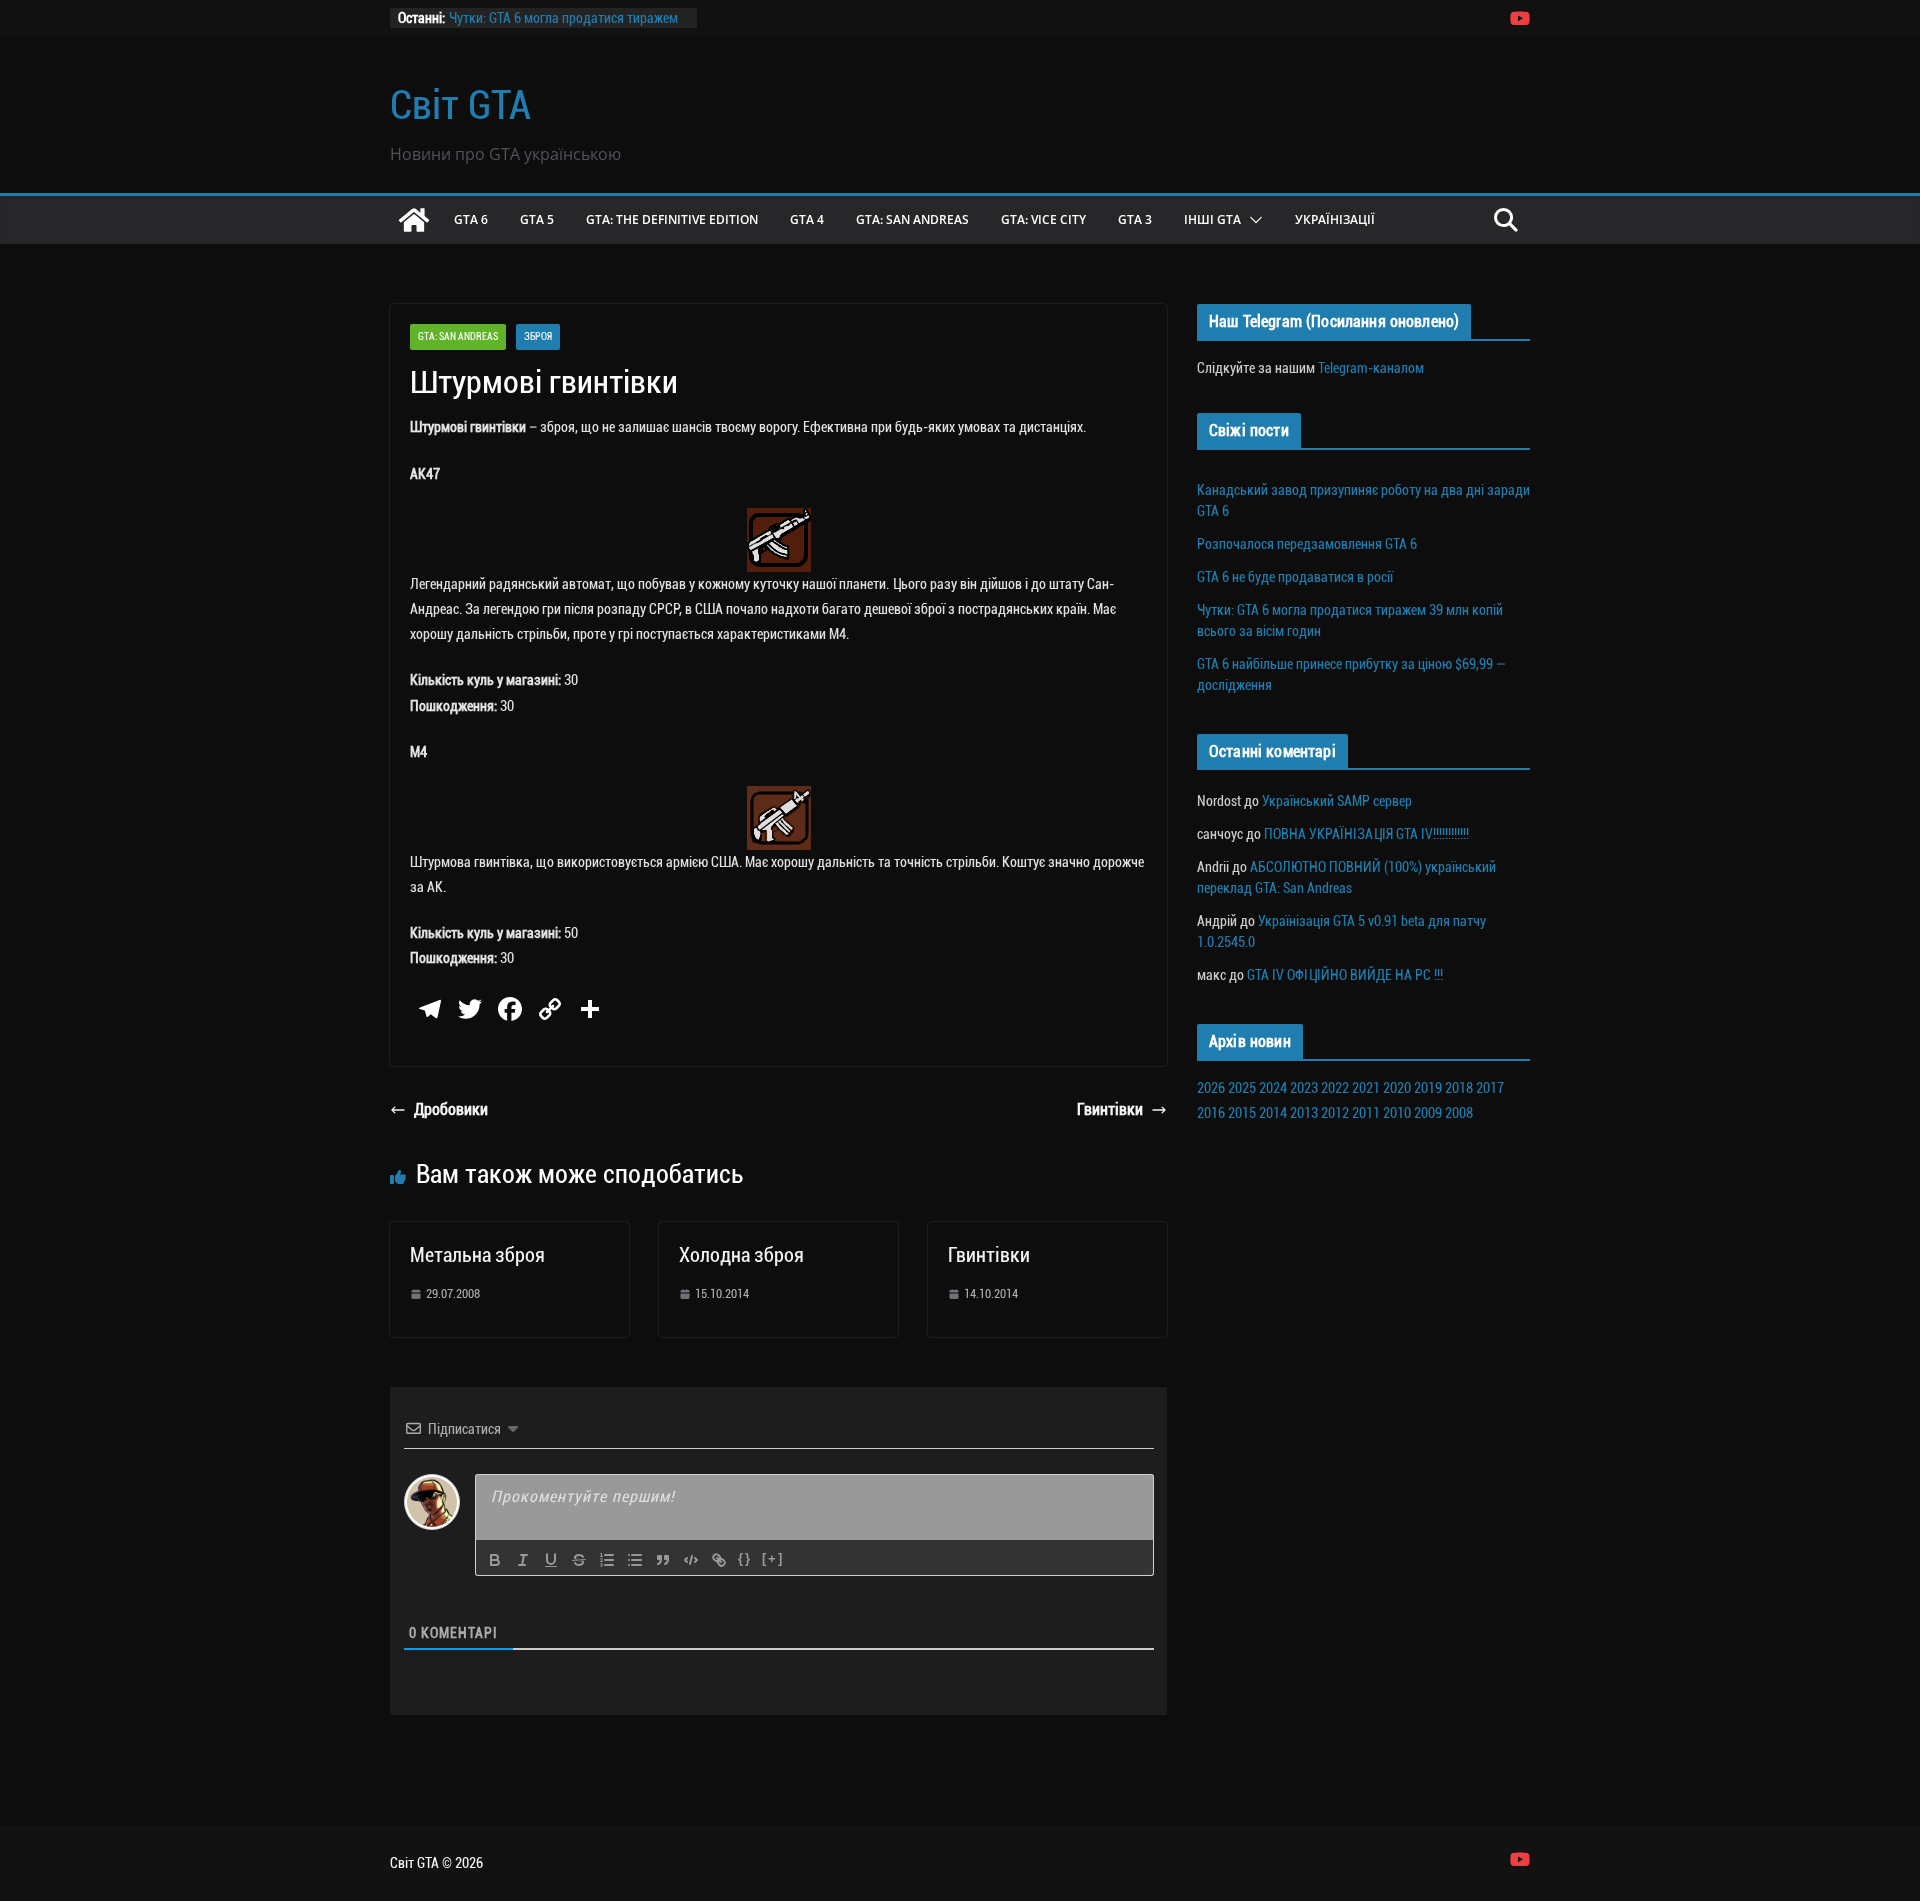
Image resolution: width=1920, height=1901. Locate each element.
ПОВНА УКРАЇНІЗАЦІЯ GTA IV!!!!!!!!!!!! (1366, 834)
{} (745, 1558)
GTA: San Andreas (912, 219)
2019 (1428, 1088)
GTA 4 (807, 219)
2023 (1304, 1088)
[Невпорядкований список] (635, 1560)
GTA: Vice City (1043, 219)
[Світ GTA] (414, 220)
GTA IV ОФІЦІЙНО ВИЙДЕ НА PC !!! (1345, 975)
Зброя (538, 336)
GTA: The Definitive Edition (672, 219)
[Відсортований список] (607, 1560)
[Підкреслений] (551, 1560)
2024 (1273, 1088)
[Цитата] (663, 1560)
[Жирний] (495, 1560)
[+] (773, 1558)
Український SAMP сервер (1337, 801)
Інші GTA (1212, 219)
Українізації (1335, 219)
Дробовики (451, 1109)
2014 (1273, 1113)
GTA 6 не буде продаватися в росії (1295, 577)
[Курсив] (523, 1560)
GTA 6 (471, 219)
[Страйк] (579, 1560)
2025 (1242, 1088)
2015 (1242, 1113)
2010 (1397, 1113)
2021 (1366, 1088)
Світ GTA (460, 105)
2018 (1459, 1088)
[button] (1252, 220)
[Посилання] (719, 1560)
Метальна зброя (477, 1255)
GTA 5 (537, 219)
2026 (1211, 1088)
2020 (1397, 1088)
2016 (1211, 1113)
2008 (1459, 1113)
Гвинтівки (1110, 1109)
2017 (1490, 1088)
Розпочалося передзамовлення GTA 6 (1307, 544)
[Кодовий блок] (691, 1560)
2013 (1304, 1113)
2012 (1335, 1113)
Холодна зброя (741, 1255)
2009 (1428, 1113)
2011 (1366, 1113)
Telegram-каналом (1371, 368)
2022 (1335, 1088)
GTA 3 (1135, 219)
